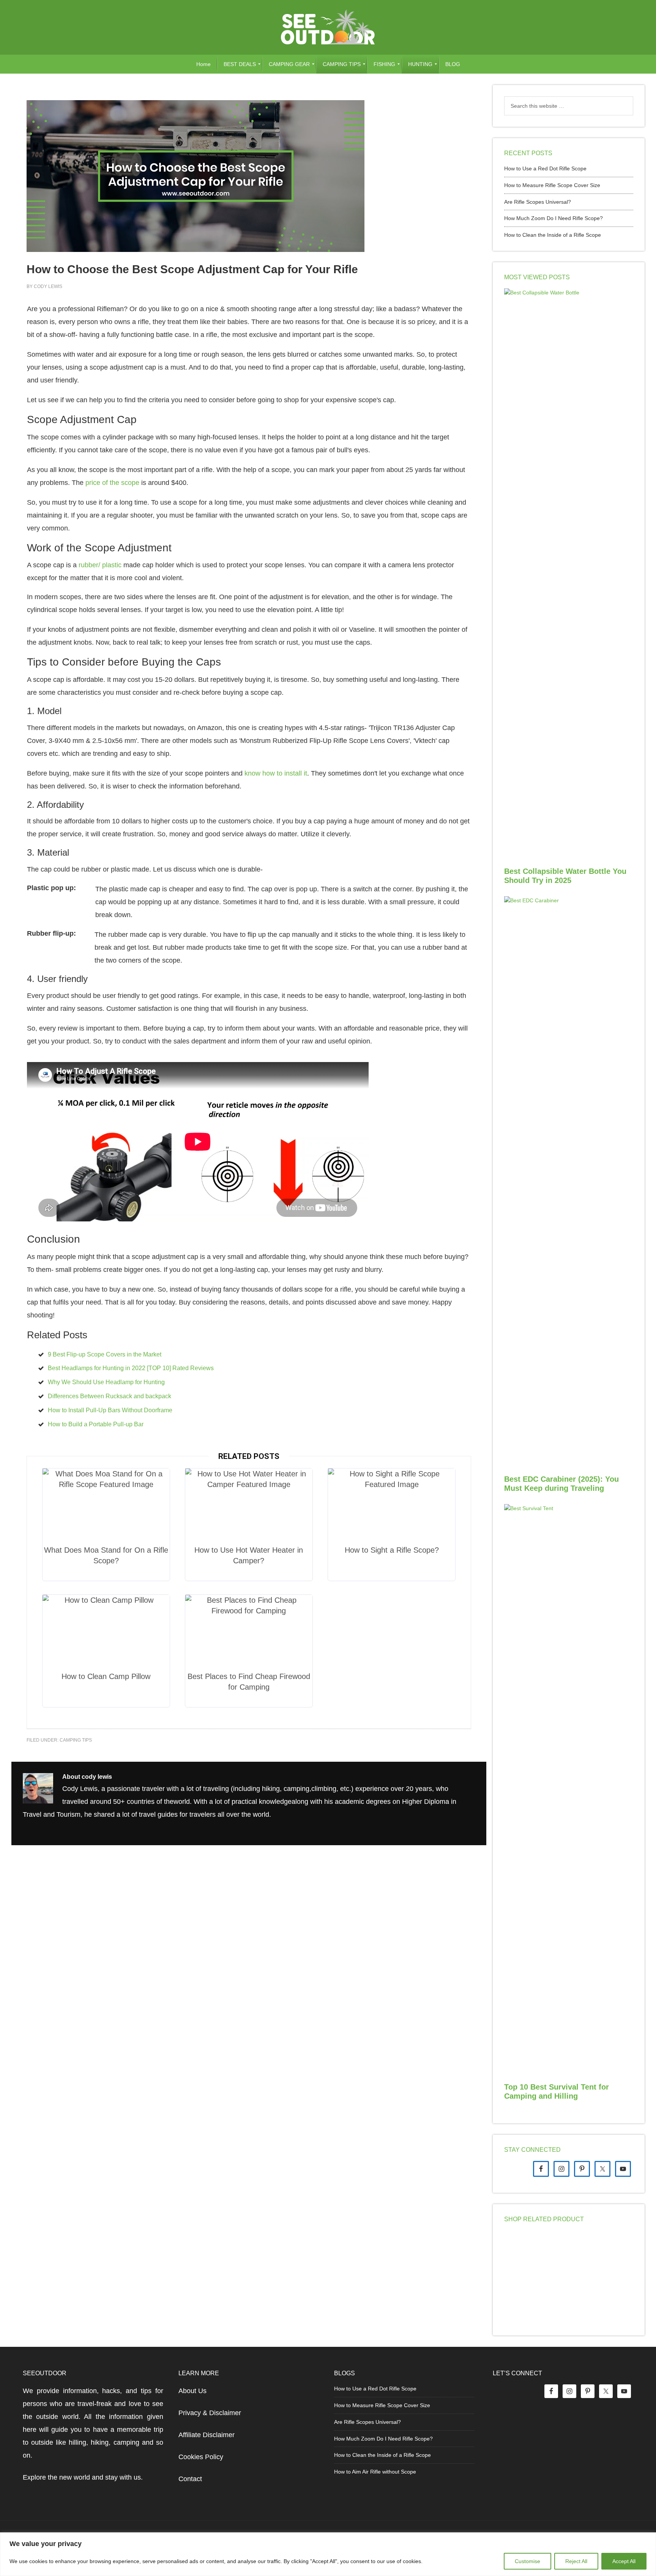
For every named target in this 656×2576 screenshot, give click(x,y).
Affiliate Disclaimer (207, 2435)
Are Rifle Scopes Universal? (538, 202)
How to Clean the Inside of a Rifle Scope (553, 235)
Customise (527, 2561)
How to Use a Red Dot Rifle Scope (545, 168)
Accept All (624, 2561)
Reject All (576, 2561)
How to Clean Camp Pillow (106, 1676)
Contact (190, 2479)
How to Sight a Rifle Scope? (392, 1550)
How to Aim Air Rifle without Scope (375, 2472)
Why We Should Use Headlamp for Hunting (106, 1382)
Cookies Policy (201, 2457)
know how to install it (276, 773)
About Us (192, 2391)
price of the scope (112, 483)
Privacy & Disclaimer (210, 2413)
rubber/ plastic (101, 565)
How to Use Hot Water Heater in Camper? (249, 1555)
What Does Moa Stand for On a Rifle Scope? (106, 1555)
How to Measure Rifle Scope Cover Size (552, 185)
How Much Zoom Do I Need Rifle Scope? (553, 218)
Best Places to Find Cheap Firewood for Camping (249, 1682)
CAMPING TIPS (76, 1740)
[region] (328, 2554)
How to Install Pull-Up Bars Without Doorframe (110, 1410)
